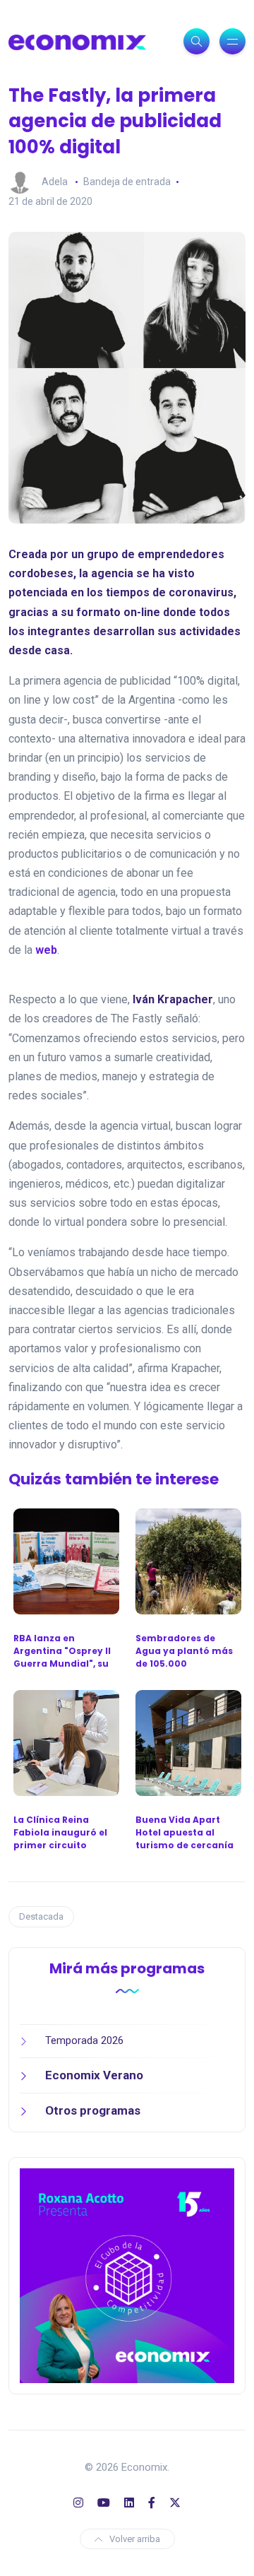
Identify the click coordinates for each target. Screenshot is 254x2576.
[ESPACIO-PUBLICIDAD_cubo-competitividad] (127, 2274)
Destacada (41, 1916)
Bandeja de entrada (127, 182)
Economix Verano (94, 2075)
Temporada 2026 (84, 2040)
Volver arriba (135, 2539)
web (46, 950)
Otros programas (93, 2110)
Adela (55, 182)
